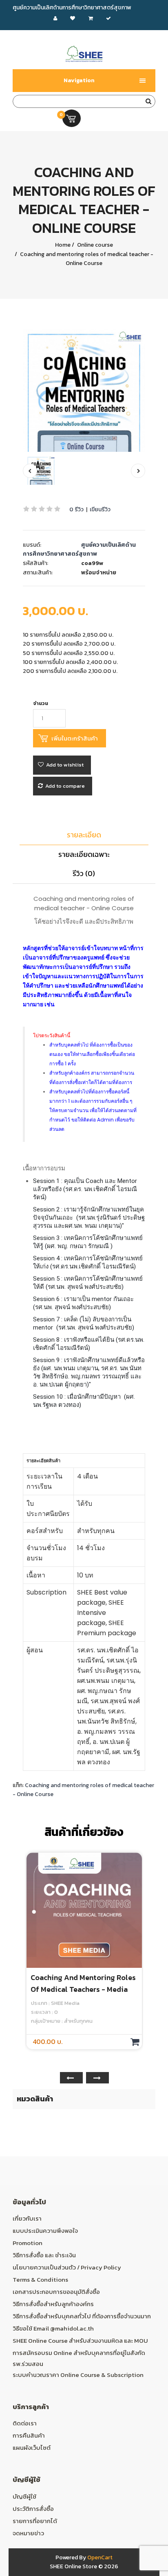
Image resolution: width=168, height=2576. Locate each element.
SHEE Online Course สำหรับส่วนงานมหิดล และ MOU (80, 2341)
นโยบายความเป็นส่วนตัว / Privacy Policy (67, 2267)
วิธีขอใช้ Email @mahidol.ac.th (53, 2328)
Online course (94, 245)
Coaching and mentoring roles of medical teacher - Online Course (86, 259)
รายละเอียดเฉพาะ (84, 854)
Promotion (28, 2243)
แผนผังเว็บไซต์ (32, 2448)
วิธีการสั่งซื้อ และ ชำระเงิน (44, 2255)
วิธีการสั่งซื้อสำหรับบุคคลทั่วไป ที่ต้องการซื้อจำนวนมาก (82, 2316)
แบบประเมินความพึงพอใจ (45, 2231)
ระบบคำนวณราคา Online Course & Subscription (78, 2375)
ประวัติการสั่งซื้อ (33, 2509)
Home (63, 245)
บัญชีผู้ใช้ (24, 2496)
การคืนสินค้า (29, 2435)
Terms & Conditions (40, 2279)
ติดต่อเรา (25, 2423)
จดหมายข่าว (28, 2533)
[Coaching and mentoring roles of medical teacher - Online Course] (84, 391)
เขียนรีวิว (100, 509)
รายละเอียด (84, 835)
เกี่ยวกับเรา (27, 2218)
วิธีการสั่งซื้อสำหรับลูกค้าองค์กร (53, 2304)
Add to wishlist (65, 765)
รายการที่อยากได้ (35, 2521)
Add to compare (65, 786)
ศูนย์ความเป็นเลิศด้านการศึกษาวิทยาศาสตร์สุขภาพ (79, 549)
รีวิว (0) (84, 873)
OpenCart (100, 2557)
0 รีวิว (76, 509)
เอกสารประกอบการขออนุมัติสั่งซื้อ (56, 2292)
